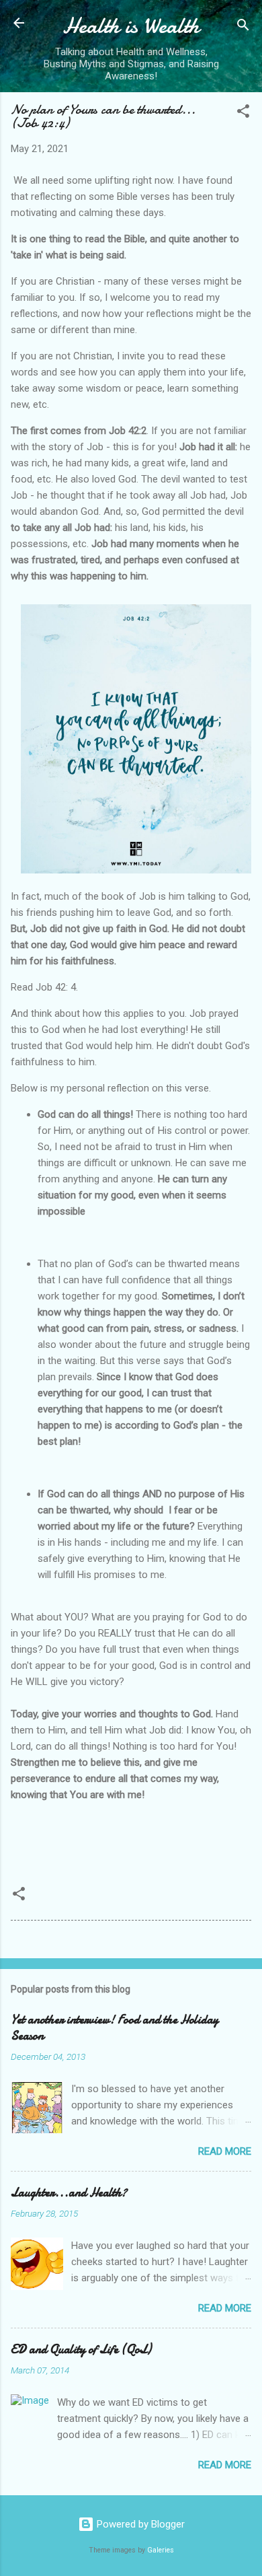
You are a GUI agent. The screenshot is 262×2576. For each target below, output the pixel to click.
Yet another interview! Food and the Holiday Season (115, 2028)
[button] (243, 113)
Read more (225, 2151)
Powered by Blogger (139, 2524)
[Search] (243, 27)
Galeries (161, 2550)
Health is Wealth (131, 26)
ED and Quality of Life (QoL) (81, 2350)
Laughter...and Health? (69, 2193)
